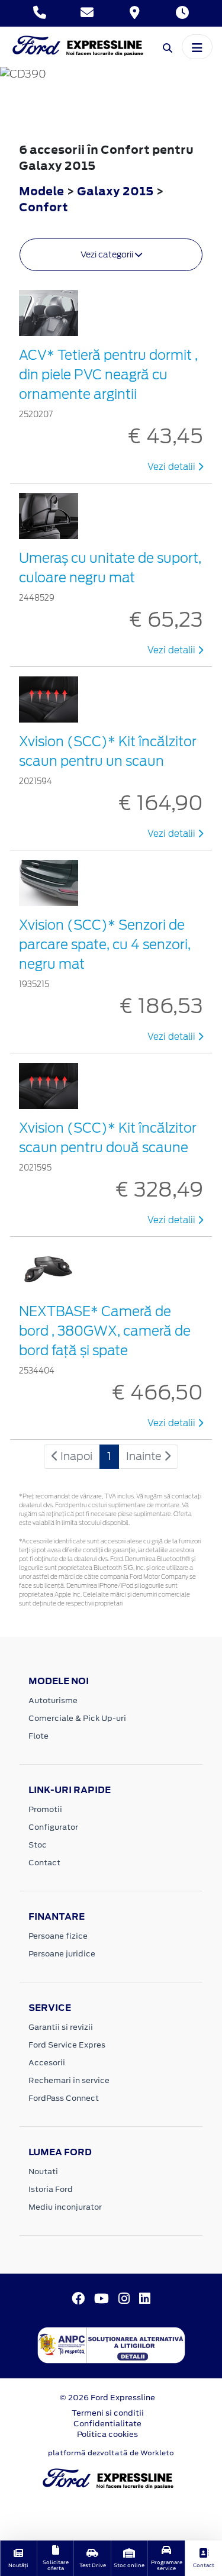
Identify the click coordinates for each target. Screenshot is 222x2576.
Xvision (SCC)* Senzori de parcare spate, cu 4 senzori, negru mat (105, 944)
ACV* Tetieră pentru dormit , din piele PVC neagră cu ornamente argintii (108, 375)
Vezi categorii (108, 254)
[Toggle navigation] (197, 47)
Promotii (45, 1809)
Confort (44, 207)
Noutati (43, 2172)
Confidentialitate (107, 2424)
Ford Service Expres (67, 2045)
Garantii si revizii (61, 2027)
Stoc (38, 1845)
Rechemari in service (69, 2080)
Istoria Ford (51, 2189)
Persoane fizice (58, 1936)
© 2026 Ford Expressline (107, 2398)
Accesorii (47, 2063)
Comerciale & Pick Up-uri (77, 1718)
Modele (41, 191)
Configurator (53, 1827)
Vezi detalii (173, 467)
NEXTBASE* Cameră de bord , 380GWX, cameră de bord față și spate (105, 1331)
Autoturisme (53, 1700)
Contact (44, 1863)
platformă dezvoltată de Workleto (111, 2453)
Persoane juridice (62, 1954)
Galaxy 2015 (115, 191)
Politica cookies (107, 2434)
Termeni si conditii (108, 2413)
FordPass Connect (64, 2098)
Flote (38, 1736)
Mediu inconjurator (65, 2207)
